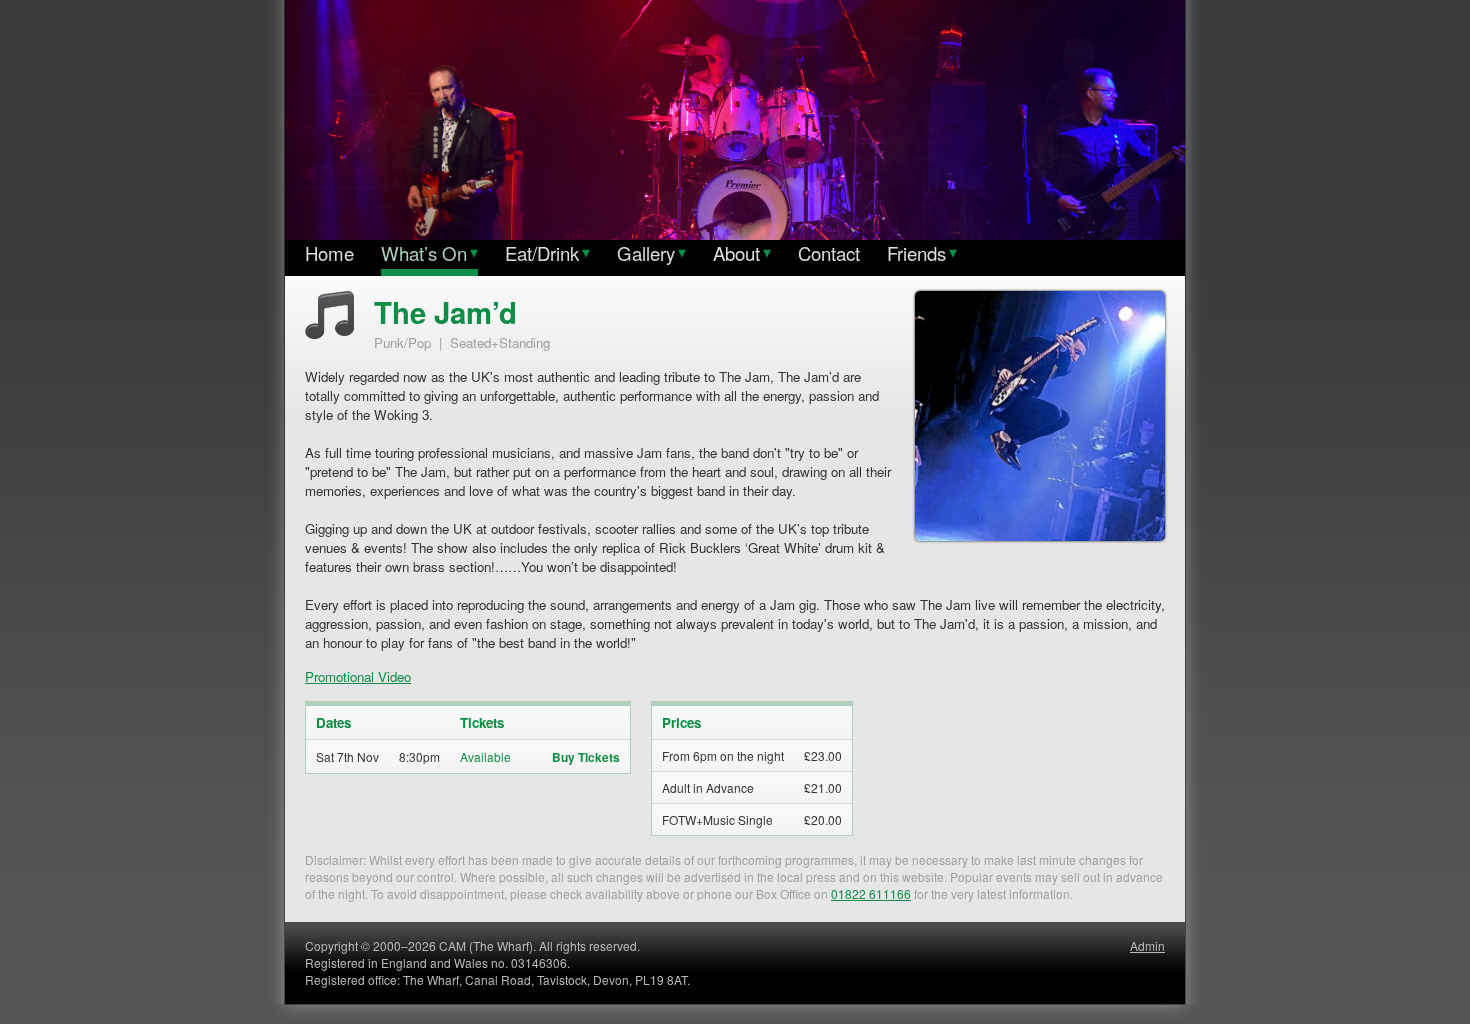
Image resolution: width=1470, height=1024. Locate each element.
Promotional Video (358, 676)
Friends (922, 253)
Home (329, 253)
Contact (829, 253)
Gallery (651, 253)
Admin (1147, 945)
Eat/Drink (547, 253)
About (742, 253)
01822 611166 (871, 893)
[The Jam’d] (1040, 538)
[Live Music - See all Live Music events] (329, 333)
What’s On (429, 253)
